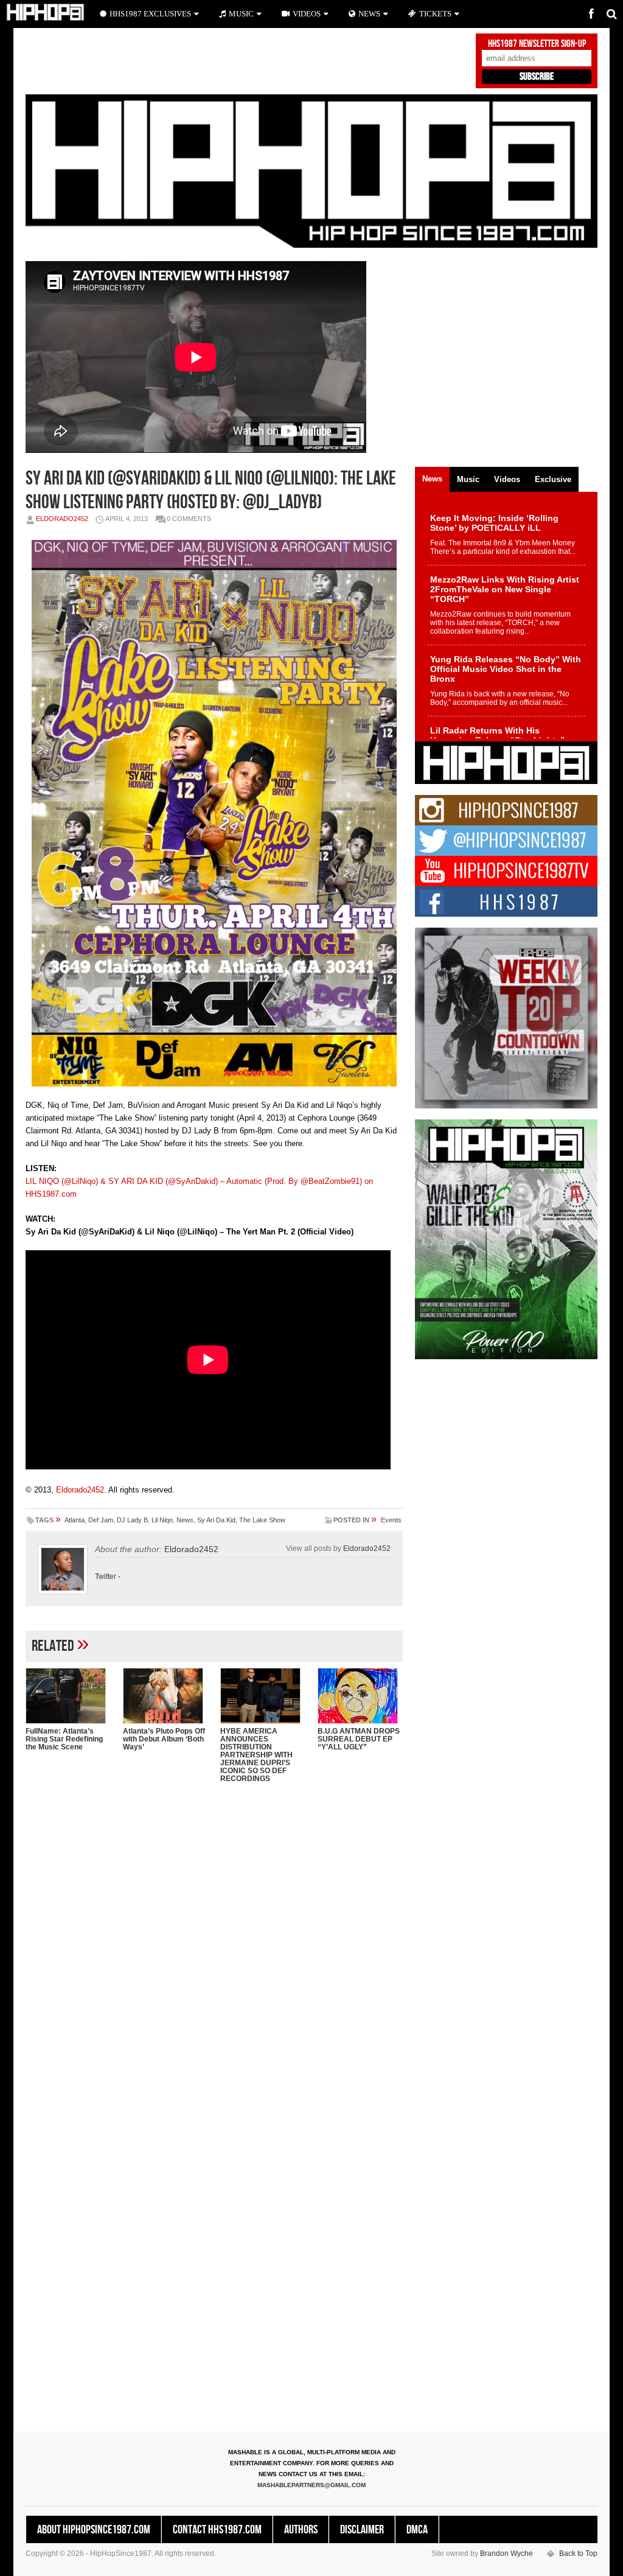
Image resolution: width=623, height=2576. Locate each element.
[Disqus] (214, 1950)
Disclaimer (362, 2530)
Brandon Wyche (506, 2553)
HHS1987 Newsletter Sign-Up (537, 44)
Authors (301, 2530)
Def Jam (101, 1520)
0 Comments (189, 519)
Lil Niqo (162, 1520)
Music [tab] (468, 479)
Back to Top (578, 2553)
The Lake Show (262, 1520)
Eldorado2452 (62, 519)
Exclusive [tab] (553, 479)
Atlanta (75, 1520)
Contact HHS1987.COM (217, 2530)
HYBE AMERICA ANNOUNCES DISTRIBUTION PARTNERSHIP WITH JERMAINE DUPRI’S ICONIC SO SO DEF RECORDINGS (256, 1755)
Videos (307, 14)
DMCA (417, 2530)
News (185, 1520)
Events (391, 1520)
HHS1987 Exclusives (150, 14)
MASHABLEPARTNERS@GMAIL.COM (311, 2485)
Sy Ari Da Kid (216, 1520)
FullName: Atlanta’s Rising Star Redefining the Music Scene (64, 1739)
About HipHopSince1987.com (94, 2530)
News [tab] (432, 479)
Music (241, 14)
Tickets (435, 14)
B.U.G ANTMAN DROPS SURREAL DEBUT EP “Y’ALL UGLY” (359, 1739)
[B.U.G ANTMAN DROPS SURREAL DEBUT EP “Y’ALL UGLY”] (360, 1696)
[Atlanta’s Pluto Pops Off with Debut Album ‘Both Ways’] (165, 1696)
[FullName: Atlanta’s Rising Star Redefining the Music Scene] (68, 1696)
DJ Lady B (132, 1520)
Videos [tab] (507, 479)
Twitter (106, 1577)
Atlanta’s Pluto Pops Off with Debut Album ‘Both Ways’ (164, 1739)
